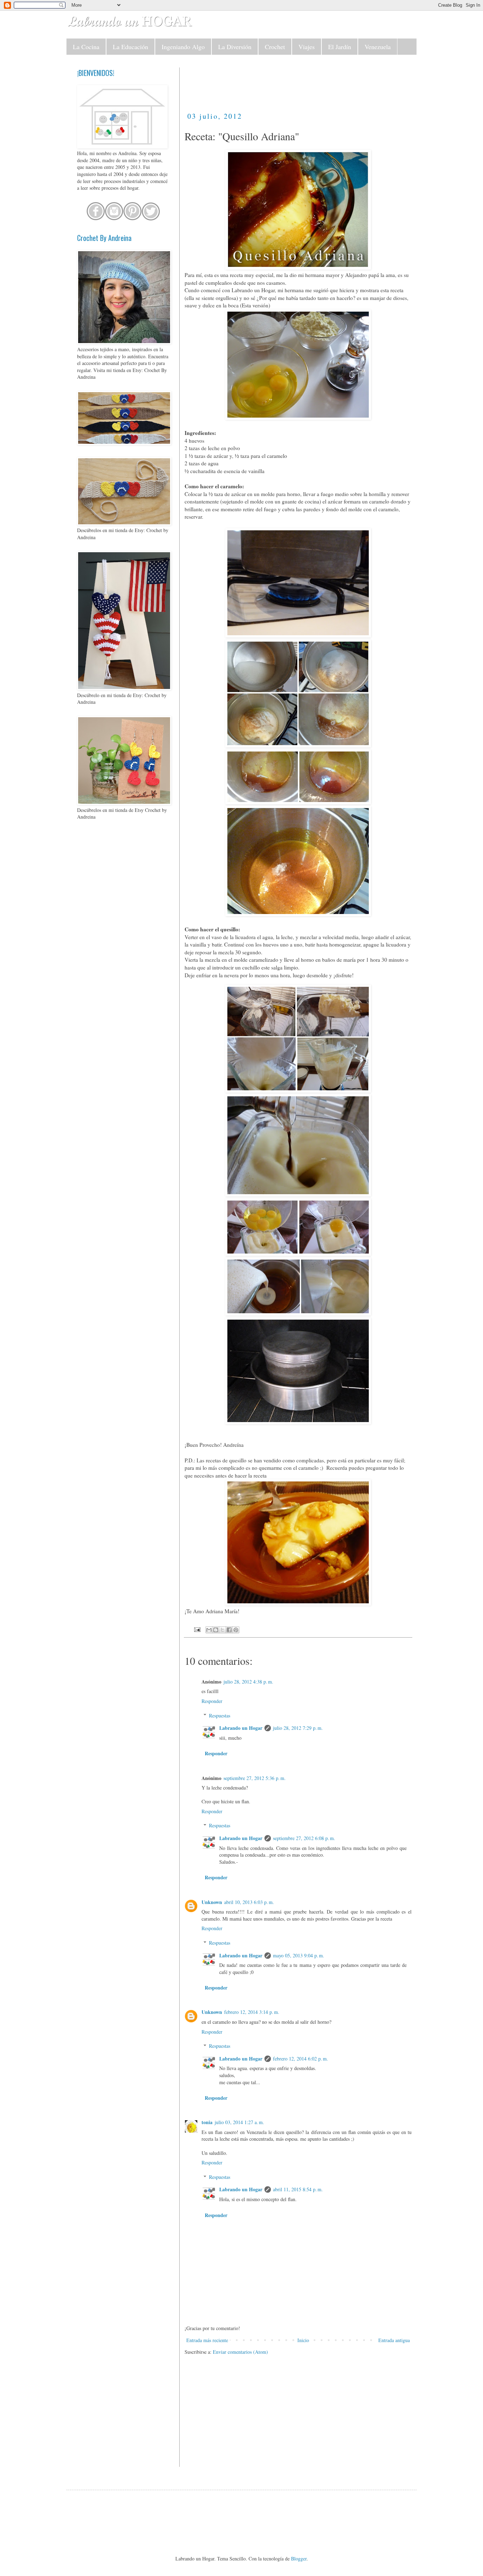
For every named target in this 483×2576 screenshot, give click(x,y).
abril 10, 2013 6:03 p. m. (249, 1902)
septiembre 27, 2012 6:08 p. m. (304, 1838)
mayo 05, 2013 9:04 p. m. (299, 1955)
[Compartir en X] (222, 1630)
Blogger (299, 2559)
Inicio (303, 2340)
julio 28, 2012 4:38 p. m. (248, 1682)
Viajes (307, 47)
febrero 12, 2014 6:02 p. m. (301, 2059)
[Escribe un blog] (216, 1630)
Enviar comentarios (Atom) (240, 2352)
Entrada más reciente (207, 2340)
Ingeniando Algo (183, 47)
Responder (212, 1701)
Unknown (212, 1902)
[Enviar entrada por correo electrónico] (197, 1629)
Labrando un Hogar (241, 1728)
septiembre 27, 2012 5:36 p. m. (255, 1778)
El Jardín (340, 47)
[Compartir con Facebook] (229, 1630)
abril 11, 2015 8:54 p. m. (298, 2189)
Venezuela (378, 47)
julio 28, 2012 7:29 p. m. (298, 1728)
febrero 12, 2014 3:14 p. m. (252, 2012)
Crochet (275, 47)
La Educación (130, 47)
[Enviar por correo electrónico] (209, 1630)
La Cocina (86, 47)
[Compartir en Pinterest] (236, 1630)
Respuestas (220, 1716)
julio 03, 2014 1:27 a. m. (239, 2122)
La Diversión (235, 47)
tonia (207, 2122)
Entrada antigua (394, 2340)
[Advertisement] (313, 83)
